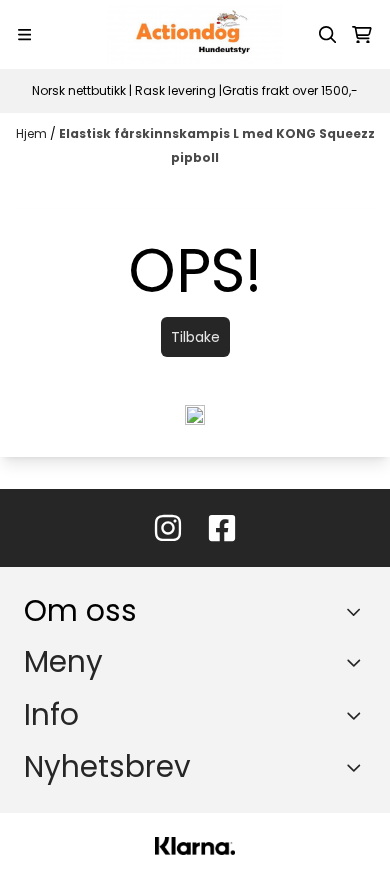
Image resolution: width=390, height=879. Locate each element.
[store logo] (195, 34)
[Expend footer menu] (358, 662)
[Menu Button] (24, 34)
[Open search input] (328, 35)
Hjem (33, 133)
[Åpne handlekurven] (362, 35)
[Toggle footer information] (358, 612)
